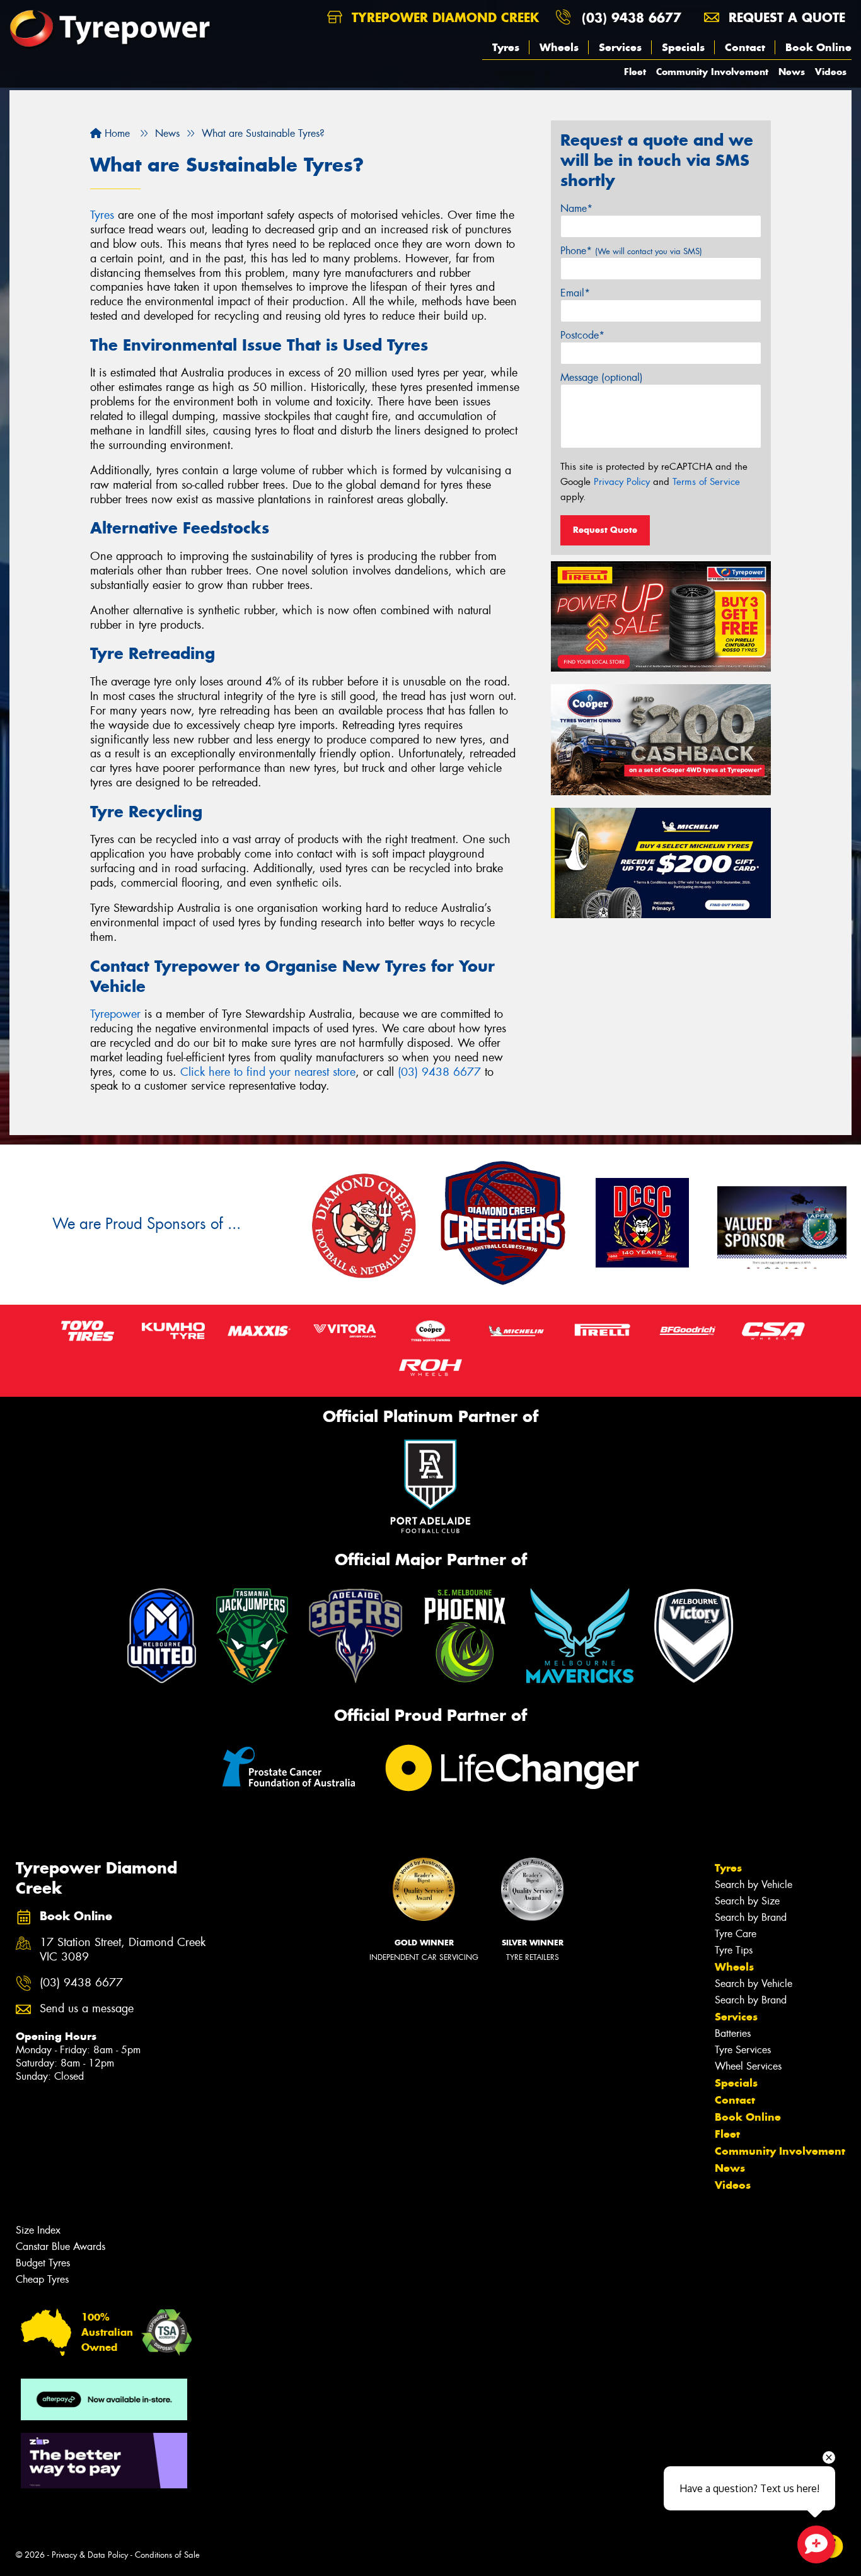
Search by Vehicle (754, 1885)
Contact (745, 47)
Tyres (506, 47)
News (792, 72)
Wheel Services (748, 2066)
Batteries (733, 2033)
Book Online (818, 47)
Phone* (631, 251)
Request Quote (605, 530)
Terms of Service (706, 482)
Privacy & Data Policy (90, 2555)
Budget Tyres (43, 2263)
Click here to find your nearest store (268, 1072)
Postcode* (582, 335)
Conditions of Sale (167, 2555)
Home (116, 133)
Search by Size (747, 1901)
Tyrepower (115, 1014)
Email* (575, 293)
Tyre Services (743, 2050)
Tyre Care (736, 1934)
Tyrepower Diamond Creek (443, 17)
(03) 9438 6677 (632, 17)
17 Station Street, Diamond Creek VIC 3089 (123, 1950)
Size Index (38, 2230)
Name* (576, 208)
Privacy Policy (622, 482)
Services (620, 47)
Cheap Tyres (42, 2279)
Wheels (559, 47)
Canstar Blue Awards (61, 2247)
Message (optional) (602, 377)
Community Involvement (712, 72)
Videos (831, 72)
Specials (683, 47)
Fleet (635, 72)
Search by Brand (751, 1917)
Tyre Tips (734, 1950)
